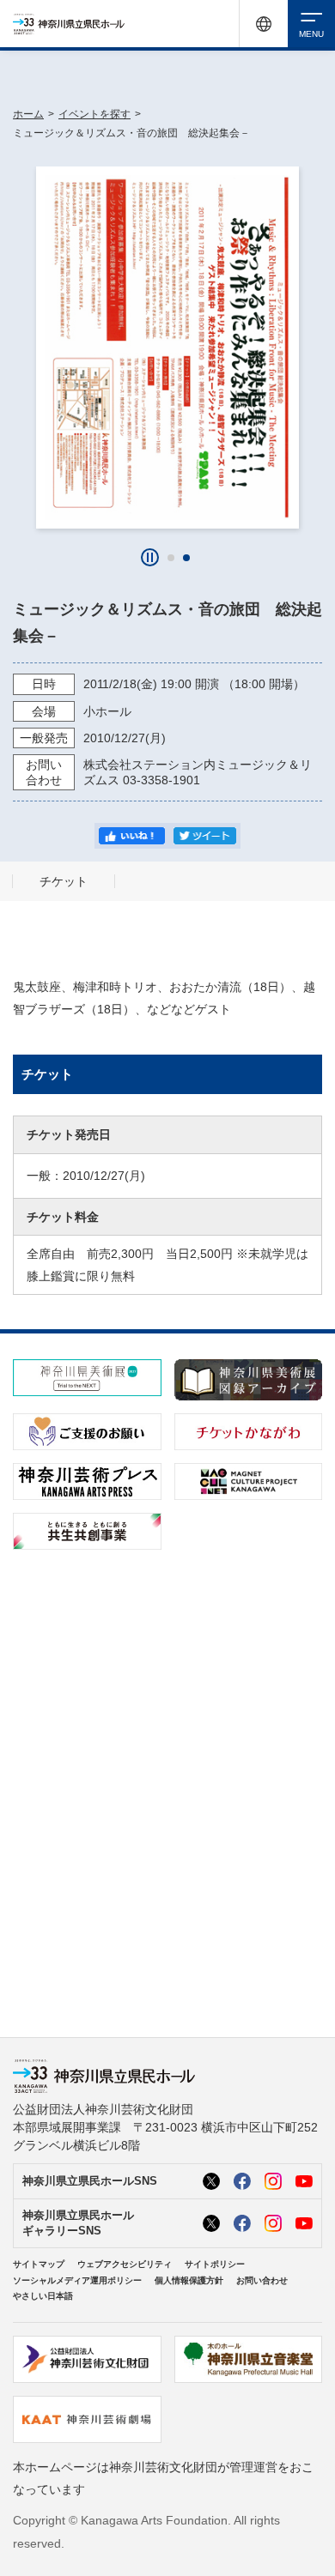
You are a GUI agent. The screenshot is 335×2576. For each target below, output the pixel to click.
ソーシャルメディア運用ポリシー (77, 2280)
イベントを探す (94, 114)
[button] (171, 558)
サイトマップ (39, 2264)
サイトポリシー (215, 2264)
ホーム (28, 114)
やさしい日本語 (43, 2296)
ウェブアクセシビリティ (125, 2264)
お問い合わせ (262, 2280)
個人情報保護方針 (189, 2280)
